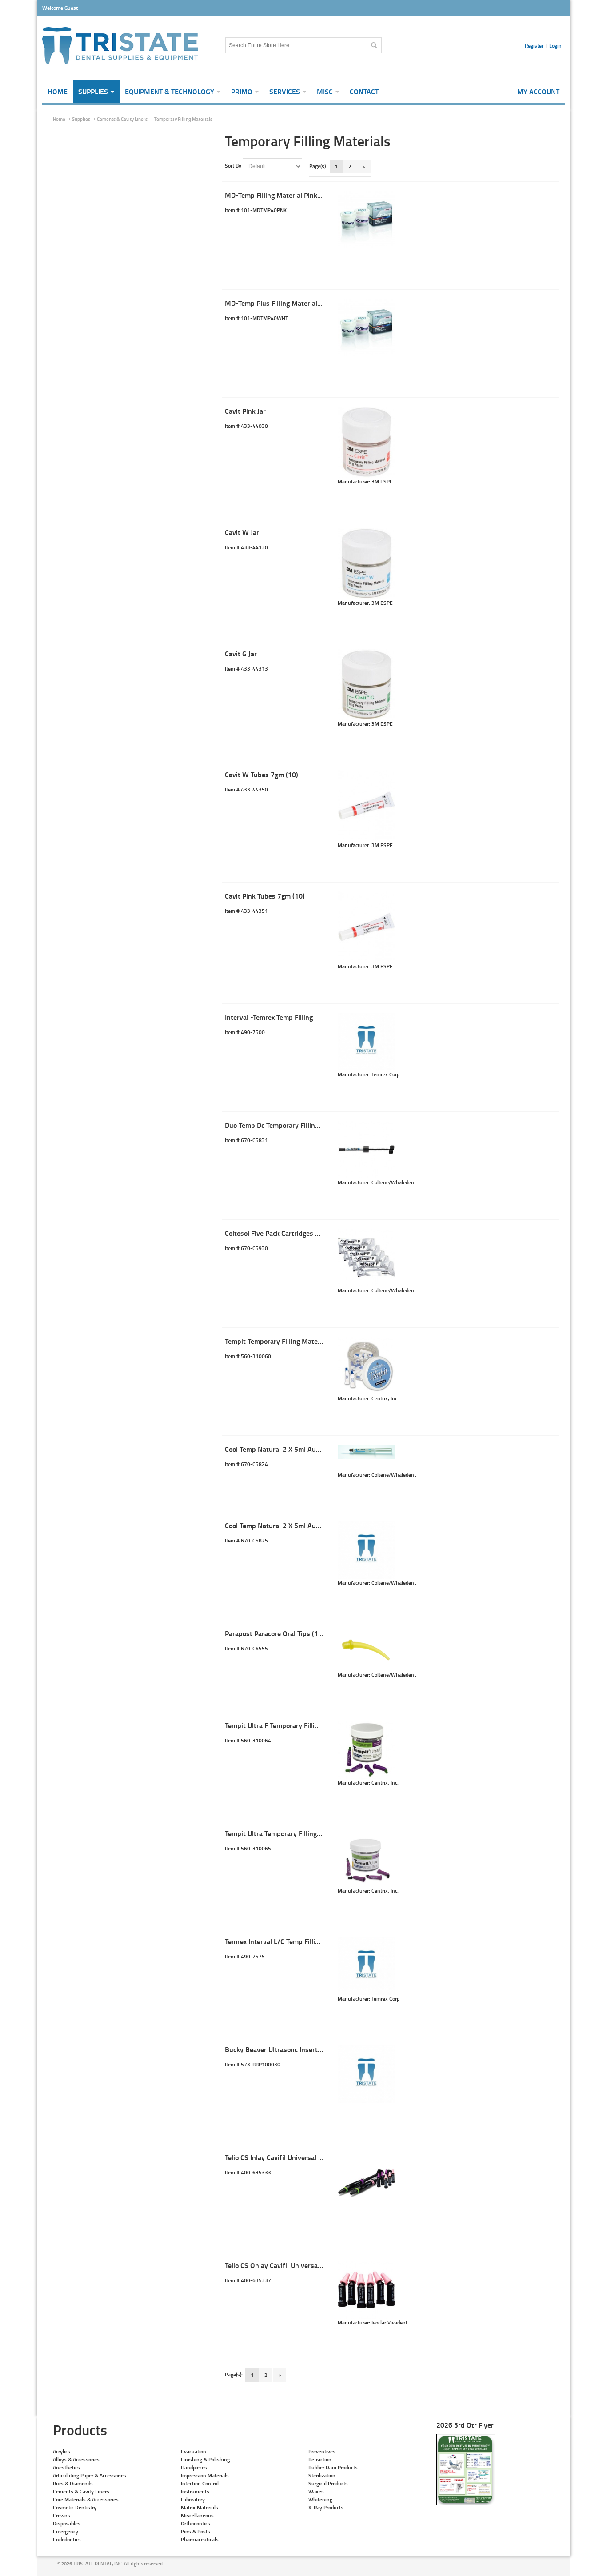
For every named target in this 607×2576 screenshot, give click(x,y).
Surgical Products (328, 2483)
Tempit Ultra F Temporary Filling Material (287, 1725)
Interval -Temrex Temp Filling (269, 1017)
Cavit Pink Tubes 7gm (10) (265, 896)
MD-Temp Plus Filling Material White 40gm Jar (296, 303)
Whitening (320, 2499)
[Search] (374, 45)
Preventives (322, 2451)
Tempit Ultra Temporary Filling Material (285, 1833)
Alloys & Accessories (76, 2459)
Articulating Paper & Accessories (90, 2475)
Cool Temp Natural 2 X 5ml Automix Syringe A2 (296, 1449)
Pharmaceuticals (200, 2539)
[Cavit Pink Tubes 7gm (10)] (367, 927)
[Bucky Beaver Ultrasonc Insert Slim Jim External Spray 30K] (367, 2074)
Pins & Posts (196, 2531)
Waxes (316, 2491)
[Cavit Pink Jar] (367, 442)
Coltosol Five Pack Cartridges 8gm (277, 1233)
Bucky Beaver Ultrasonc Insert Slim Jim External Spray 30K (315, 2049)
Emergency (66, 2531)
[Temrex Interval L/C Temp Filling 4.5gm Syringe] (367, 1966)
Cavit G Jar (241, 653)
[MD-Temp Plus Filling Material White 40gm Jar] (367, 327)
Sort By (233, 166)
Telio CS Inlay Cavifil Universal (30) (278, 2157)
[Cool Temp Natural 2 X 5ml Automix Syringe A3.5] (367, 1550)
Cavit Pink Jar (245, 411)
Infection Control (200, 2483)
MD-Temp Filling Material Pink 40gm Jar (286, 195)
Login (555, 46)
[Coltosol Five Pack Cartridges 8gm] (367, 1258)
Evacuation (194, 2451)
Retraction (320, 2459)
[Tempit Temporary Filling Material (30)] (367, 1366)
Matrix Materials (200, 2507)
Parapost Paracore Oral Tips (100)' (278, 1633)
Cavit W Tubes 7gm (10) (262, 774)
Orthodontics (196, 2523)
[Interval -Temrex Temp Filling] (367, 1042)
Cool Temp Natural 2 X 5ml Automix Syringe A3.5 (299, 1525)
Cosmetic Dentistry (75, 2507)
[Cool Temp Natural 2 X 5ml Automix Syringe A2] (367, 1452)
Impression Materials (205, 2475)
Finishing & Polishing (205, 2459)
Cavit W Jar (242, 532)
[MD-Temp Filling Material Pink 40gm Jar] (367, 220)
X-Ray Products (326, 2507)
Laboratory (193, 2499)
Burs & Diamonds (73, 2483)
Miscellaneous (197, 2515)
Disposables (67, 2523)
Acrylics (62, 2451)
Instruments (195, 2491)
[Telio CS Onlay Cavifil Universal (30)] (367, 2290)
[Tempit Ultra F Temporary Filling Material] (367, 1750)
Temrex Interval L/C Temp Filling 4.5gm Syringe (297, 1941)
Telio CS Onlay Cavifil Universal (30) (279, 2265)
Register (534, 46)
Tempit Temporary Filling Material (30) (283, 1341)
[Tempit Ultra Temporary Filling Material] (367, 1858)
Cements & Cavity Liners (81, 2491)
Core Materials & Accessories (86, 2499)
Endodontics (67, 2539)
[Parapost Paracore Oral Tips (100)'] (367, 1650)
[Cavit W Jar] (367, 563)
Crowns (62, 2515)
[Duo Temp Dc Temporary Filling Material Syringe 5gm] (367, 1150)
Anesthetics (66, 2467)
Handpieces (194, 2467)
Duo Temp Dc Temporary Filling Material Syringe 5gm (305, 1125)
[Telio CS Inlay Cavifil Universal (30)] (367, 2182)
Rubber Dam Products (333, 2467)
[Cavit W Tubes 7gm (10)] (367, 806)
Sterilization (322, 2475)
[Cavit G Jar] (367, 685)
